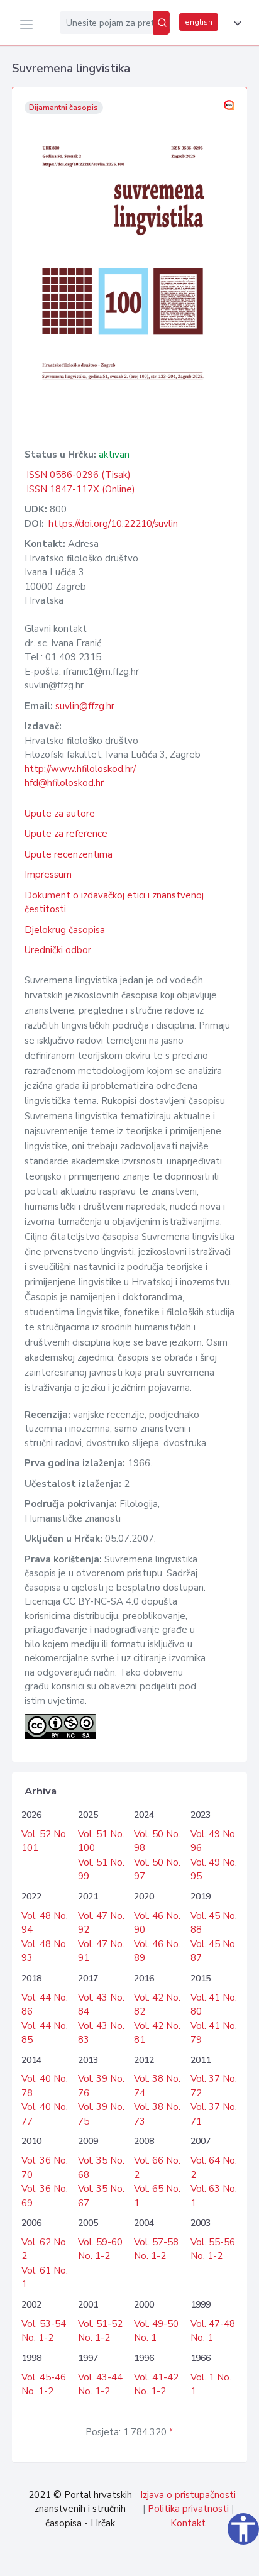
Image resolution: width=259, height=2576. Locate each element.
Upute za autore (60, 814)
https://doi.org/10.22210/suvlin (113, 524)
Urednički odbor (58, 950)
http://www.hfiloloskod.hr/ (80, 769)
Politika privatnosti (188, 2509)
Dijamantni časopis (63, 108)
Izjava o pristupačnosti (188, 2495)
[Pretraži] (162, 23)
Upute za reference (66, 834)
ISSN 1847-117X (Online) (81, 489)
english (199, 22)
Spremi (162, 2560)
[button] (235, 23)
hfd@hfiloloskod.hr (64, 783)
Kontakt (188, 2523)
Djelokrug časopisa (65, 930)
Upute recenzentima (69, 854)
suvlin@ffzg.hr (85, 706)
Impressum (48, 875)
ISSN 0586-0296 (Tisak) (79, 475)
